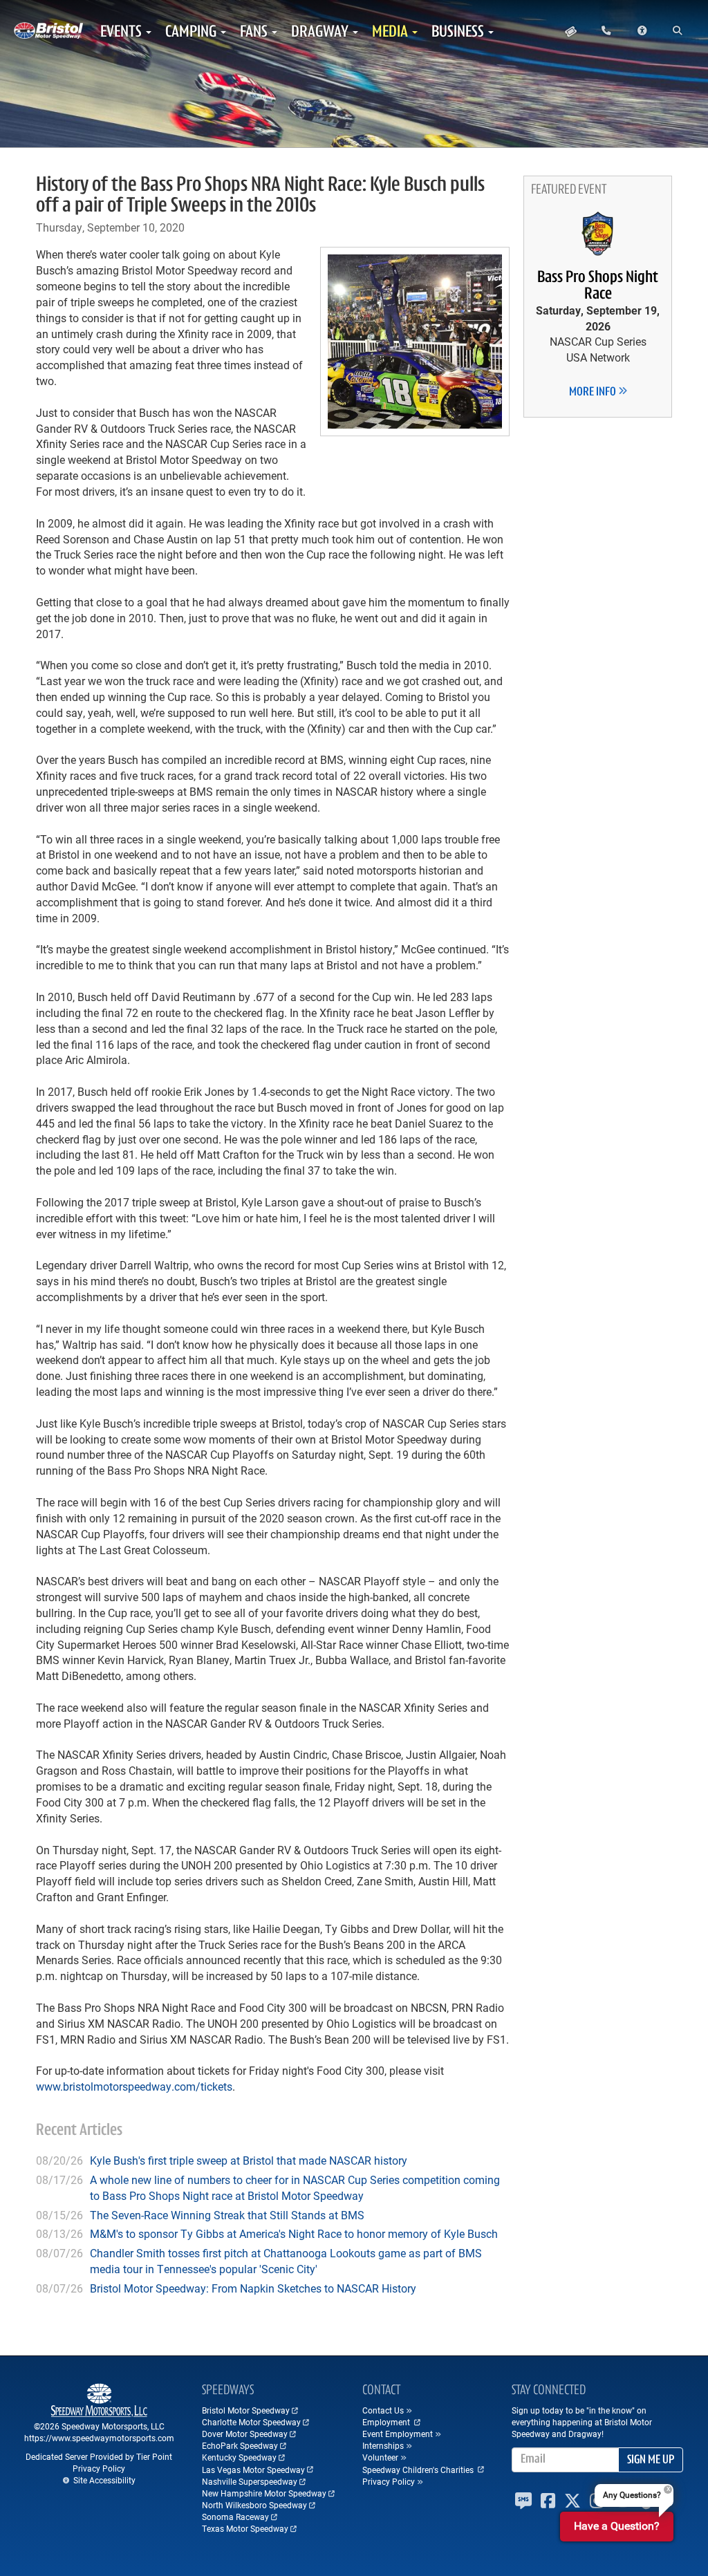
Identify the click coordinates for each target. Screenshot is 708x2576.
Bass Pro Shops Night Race (598, 286)
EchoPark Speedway (240, 2445)
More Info (594, 393)
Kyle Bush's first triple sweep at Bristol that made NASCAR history (249, 2160)
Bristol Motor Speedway (246, 2410)
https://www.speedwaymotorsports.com (99, 2438)
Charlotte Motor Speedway (251, 2422)
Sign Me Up (651, 2461)
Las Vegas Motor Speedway (253, 2470)
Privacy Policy (99, 2468)
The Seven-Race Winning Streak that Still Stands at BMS (227, 2215)
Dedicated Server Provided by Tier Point (99, 2456)
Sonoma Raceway (235, 2517)
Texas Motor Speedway (245, 2528)
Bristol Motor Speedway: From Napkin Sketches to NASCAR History (253, 2288)
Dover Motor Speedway (245, 2434)
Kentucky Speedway (239, 2457)
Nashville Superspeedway (250, 2481)
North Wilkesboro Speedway (254, 2505)
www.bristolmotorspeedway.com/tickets (134, 2086)
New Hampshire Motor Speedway (264, 2493)
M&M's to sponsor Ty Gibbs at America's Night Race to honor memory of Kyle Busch (294, 2233)
